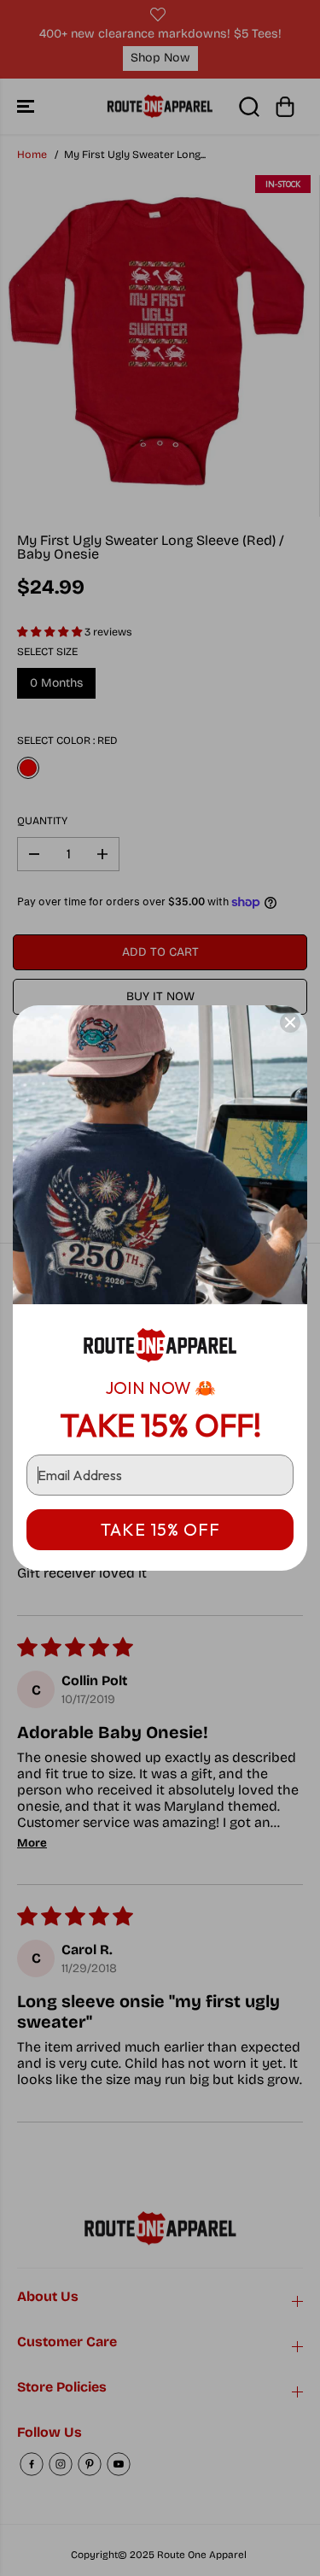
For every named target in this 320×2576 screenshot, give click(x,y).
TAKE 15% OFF (160, 1529)
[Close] (290, 1022)
